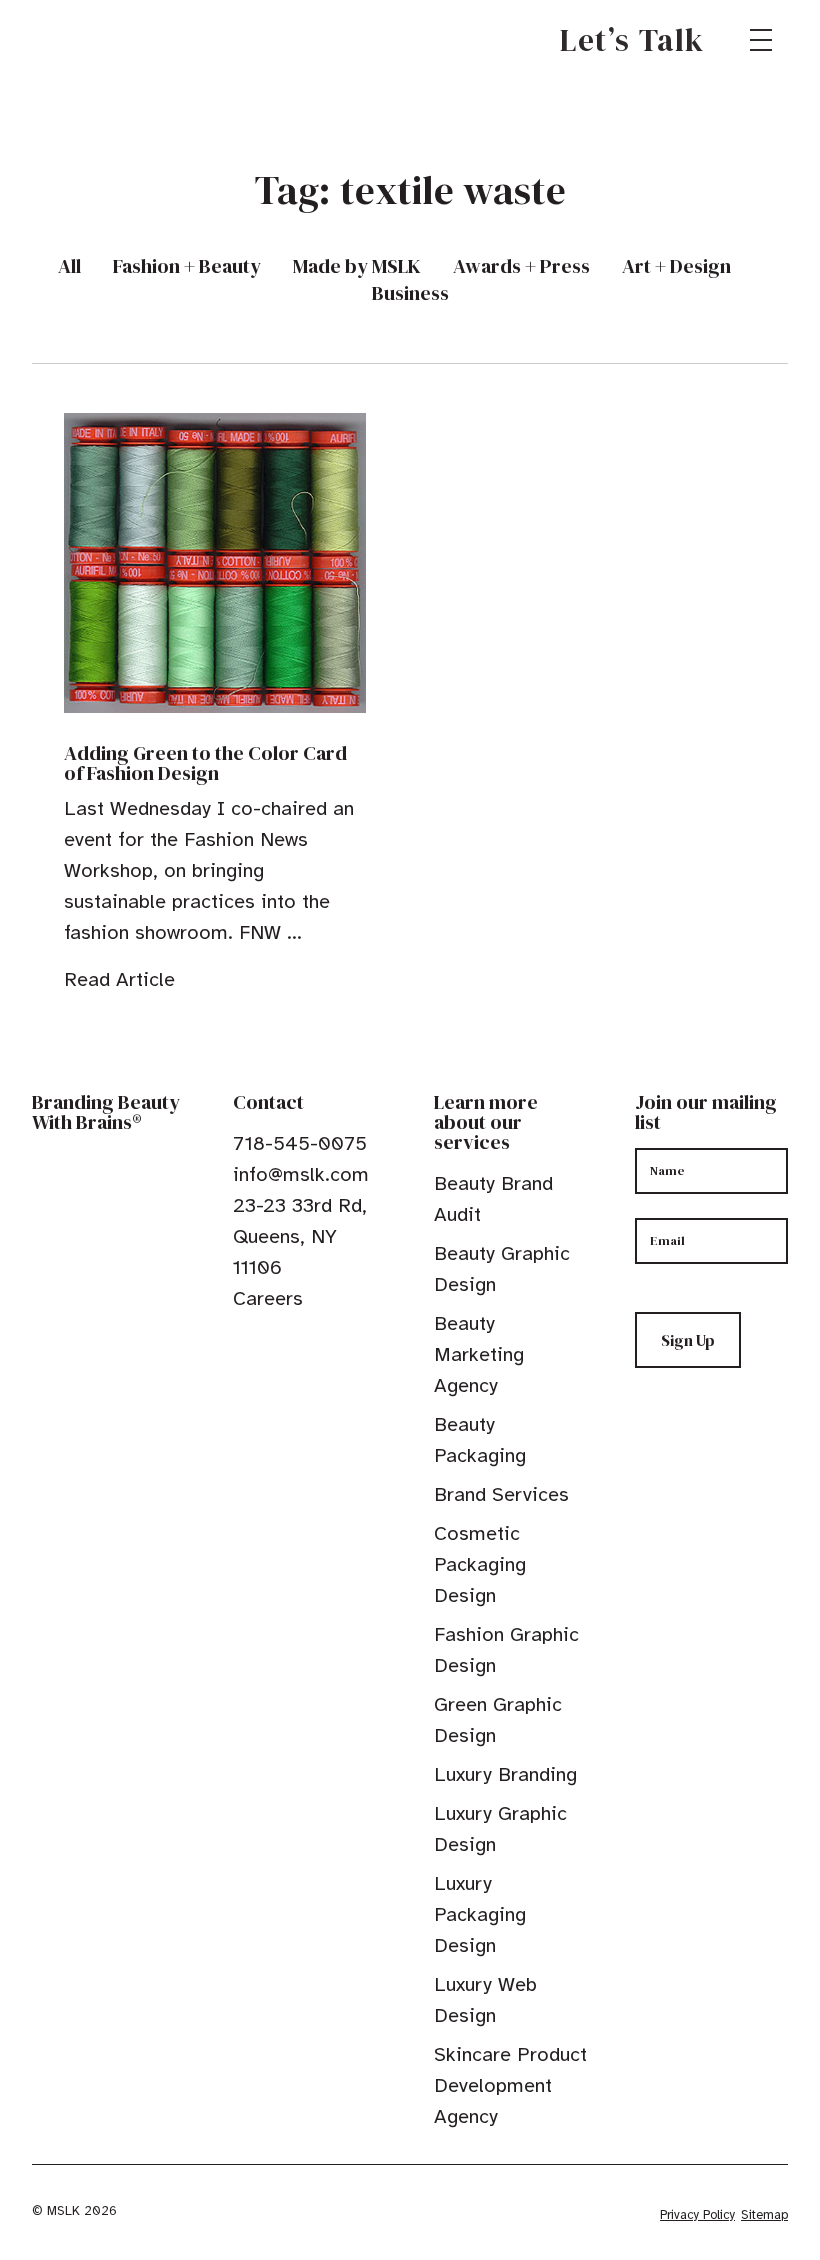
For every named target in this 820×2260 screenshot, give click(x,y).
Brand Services (501, 1494)
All (69, 266)
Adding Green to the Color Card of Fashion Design (205, 763)
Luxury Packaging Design (480, 1914)
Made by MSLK (357, 266)
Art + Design (676, 266)
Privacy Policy (697, 2215)
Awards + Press (521, 266)
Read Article (119, 979)
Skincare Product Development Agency (510, 2085)
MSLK (104, 40)
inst (335, 1344)
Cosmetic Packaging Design (480, 1564)
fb (242, 1344)
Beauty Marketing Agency (479, 1354)
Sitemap (764, 2215)
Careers (268, 1298)
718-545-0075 (300, 1143)
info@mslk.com (301, 1174)
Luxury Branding (505, 1774)
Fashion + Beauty (187, 266)
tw (273, 1344)
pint (304, 1344)
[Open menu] (761, 40)
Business (410, 293)
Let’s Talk (632, 40)
